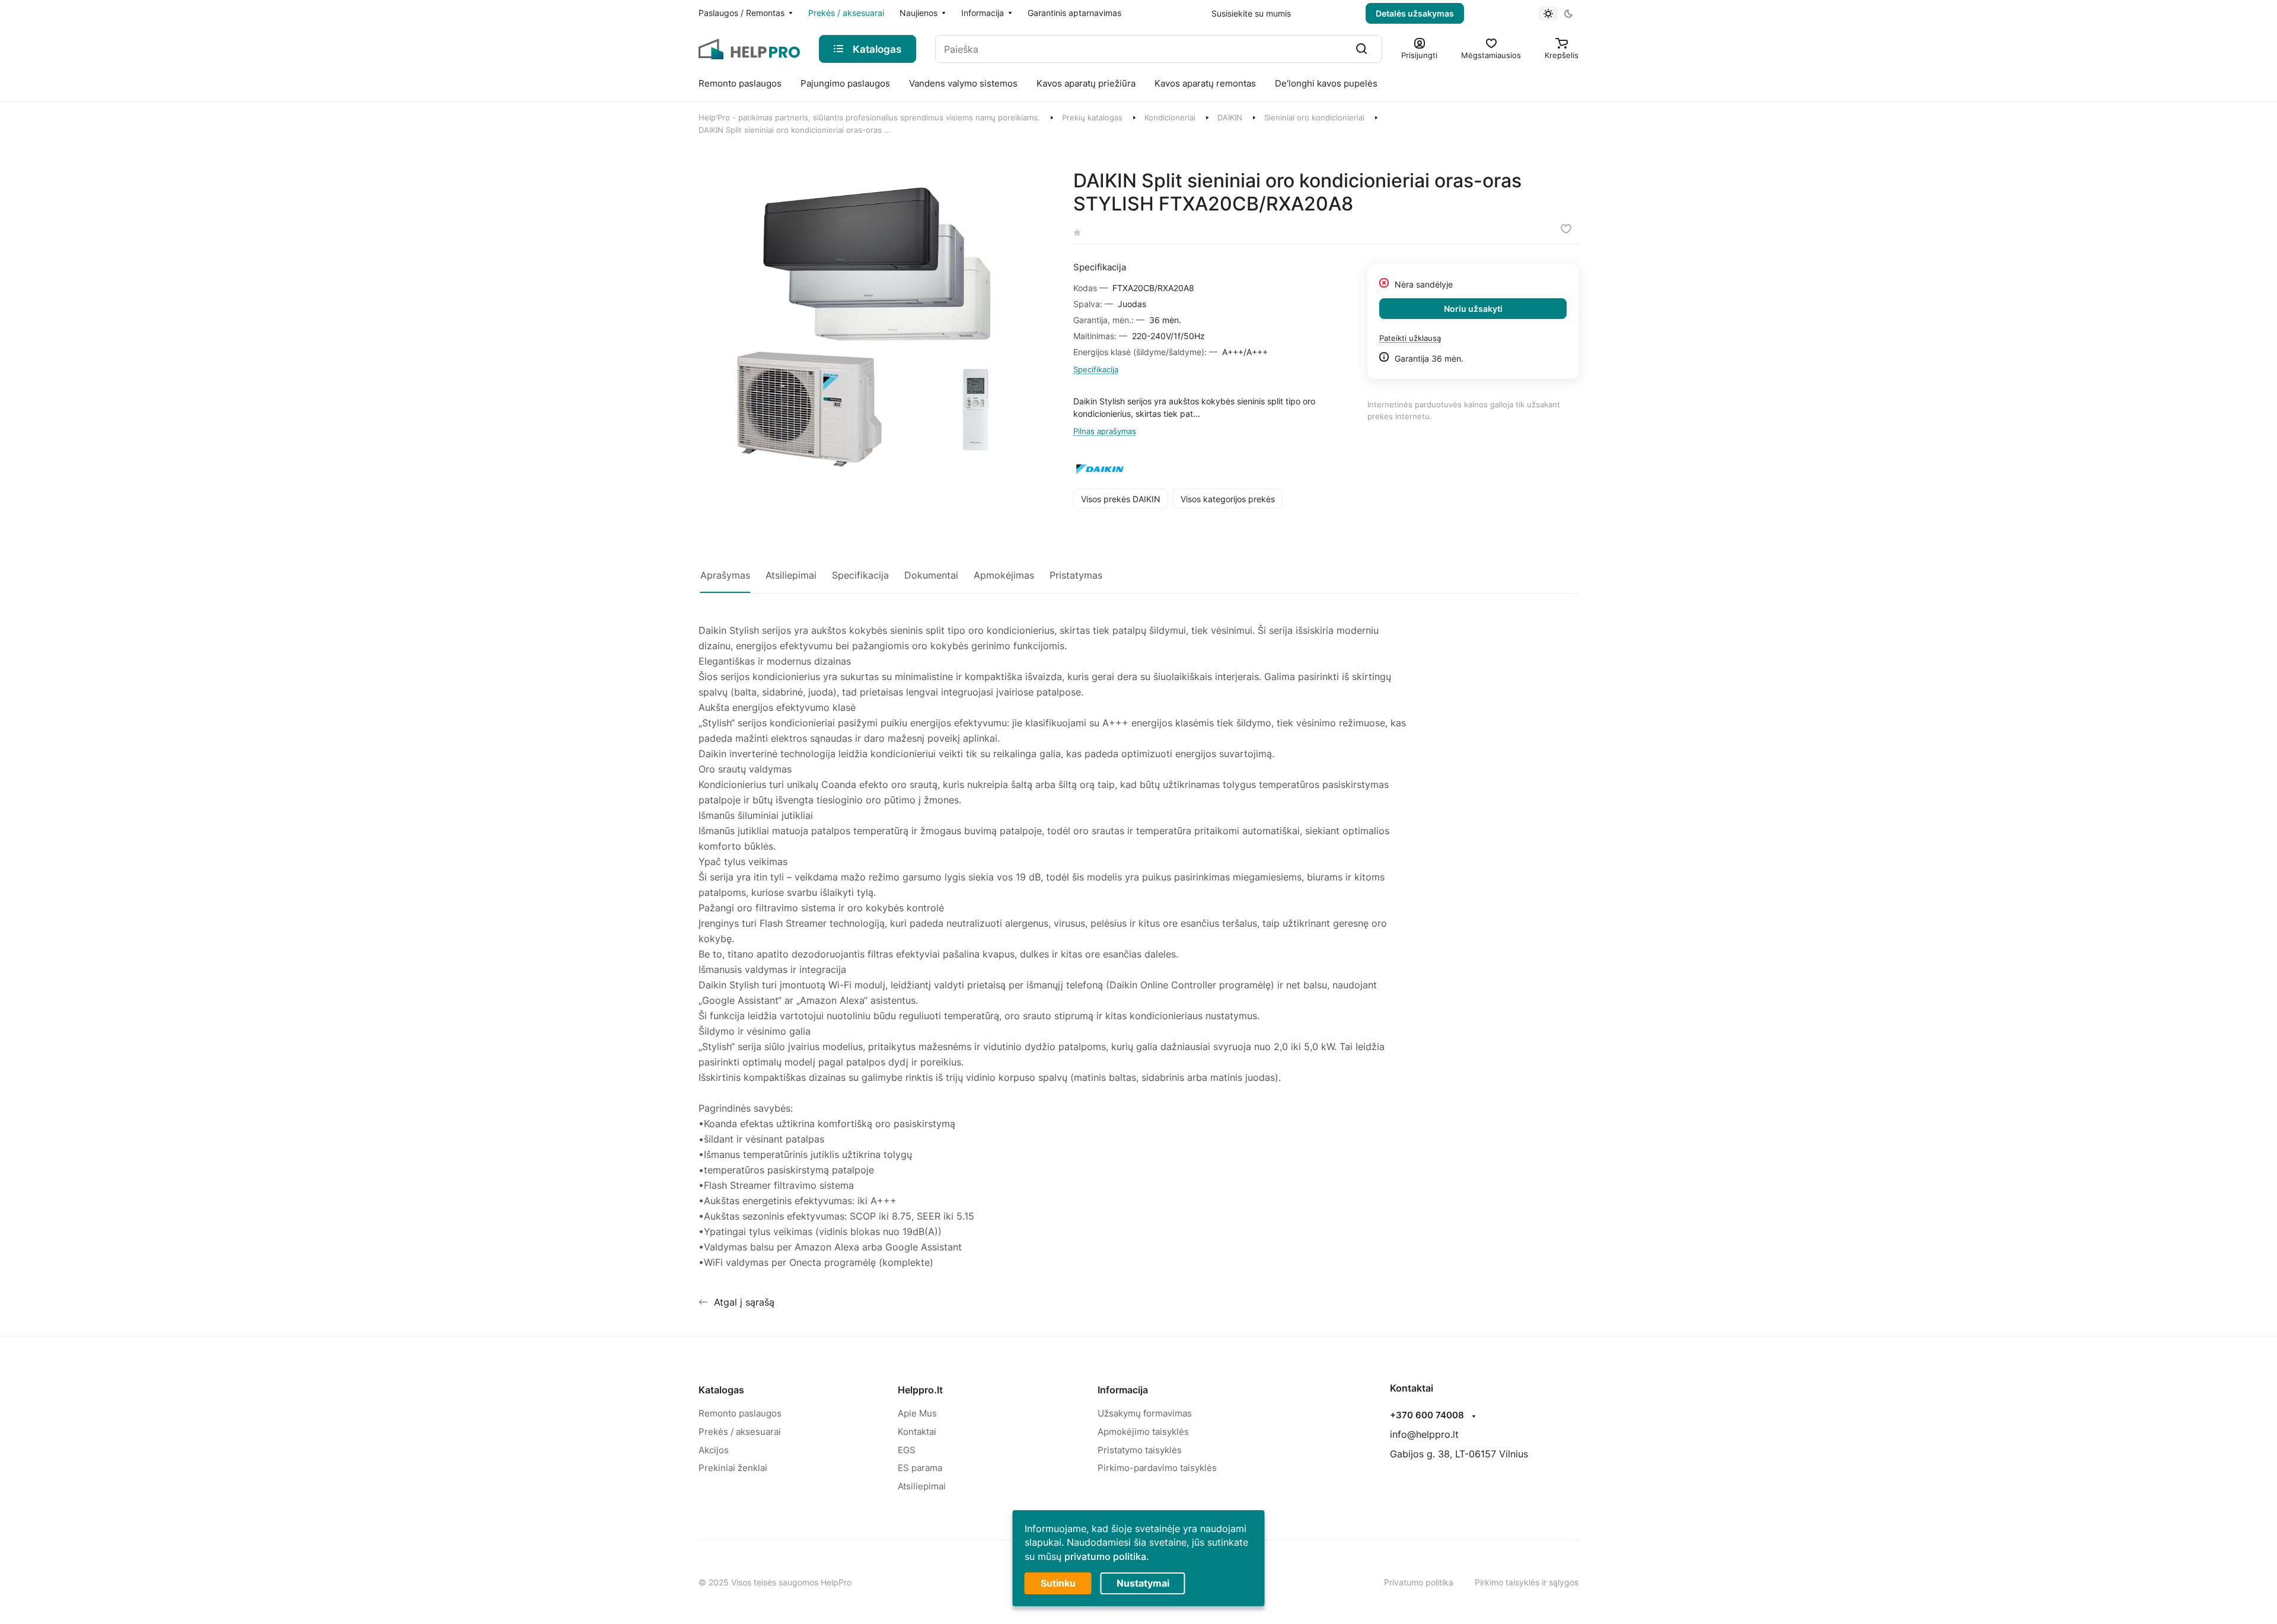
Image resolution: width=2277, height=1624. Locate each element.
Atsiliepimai (922, 1486)
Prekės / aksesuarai (740, 1432)
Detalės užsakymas (1415, 13)
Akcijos (714, 1450)
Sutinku (1058, 1583)
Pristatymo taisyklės (1140, 1450)
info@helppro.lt (1424, 1434)
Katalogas (721, 1390)
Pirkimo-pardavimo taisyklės (1157, 1468)
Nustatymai (1143, 1583)
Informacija (1123, 1390)
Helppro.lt (920, 1390)
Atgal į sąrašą (744, 1302)
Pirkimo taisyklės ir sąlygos (1527, 1582)
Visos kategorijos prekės (1228, 499)
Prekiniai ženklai (733, 1468)
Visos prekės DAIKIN (1121, 499)
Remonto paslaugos (740, 1413)
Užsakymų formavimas (1145, 1413)
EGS (907, 1450)
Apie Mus (917, 1413)
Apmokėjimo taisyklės (1143, 1432)
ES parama (920, 1468)
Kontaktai (917, 1432)
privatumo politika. (1107, 1556)
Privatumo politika (1419, 1582)
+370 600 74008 (1427, 1415)
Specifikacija (1096, 369)
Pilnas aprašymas (1105, 431)
